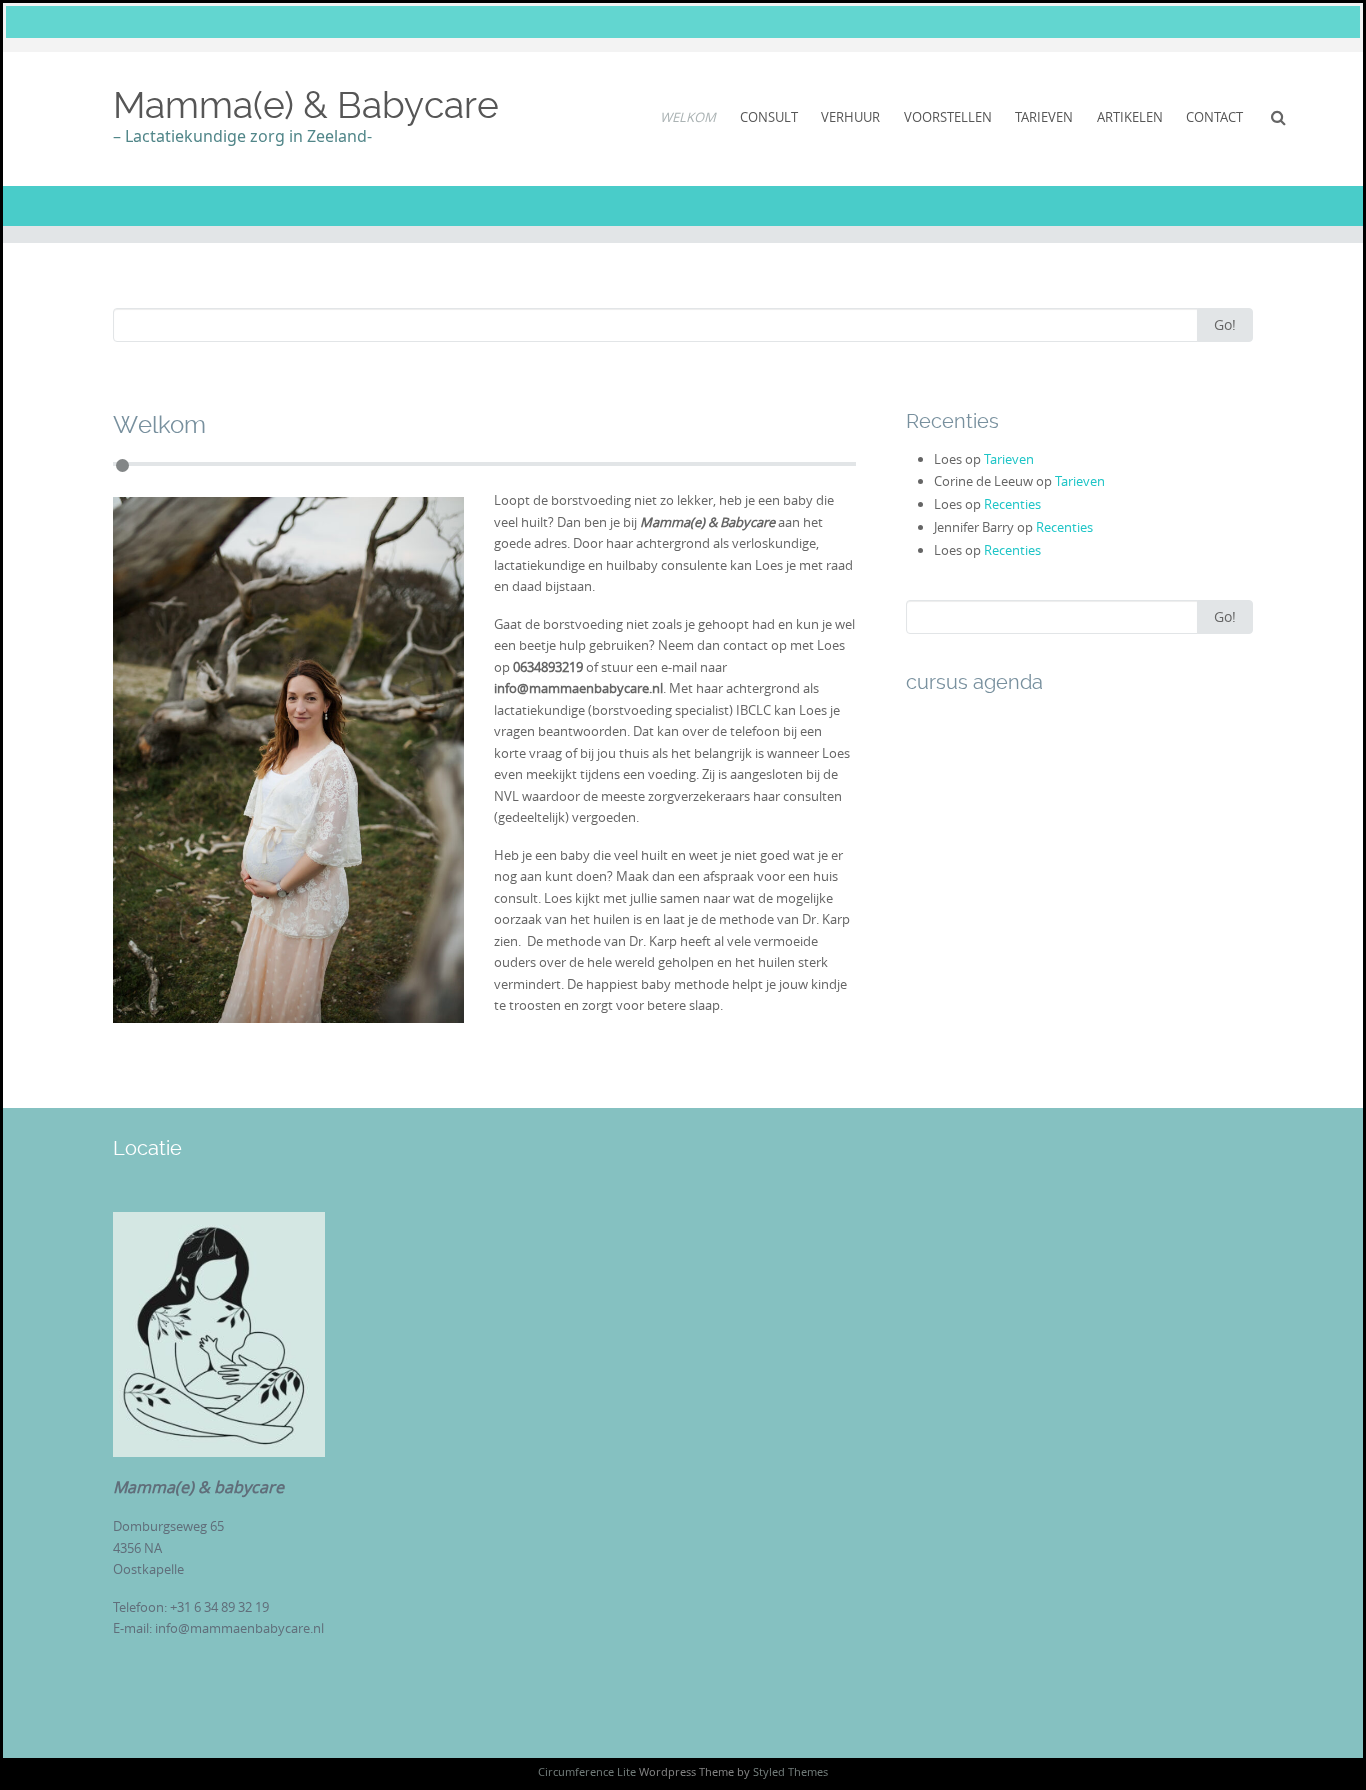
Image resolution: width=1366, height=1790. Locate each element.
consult (769, 117)
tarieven (1044, 117)
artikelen (1130, 117)
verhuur (850, 117)
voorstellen (948, 117)
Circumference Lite (587, 1771)
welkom (688, 117)
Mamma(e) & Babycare (306, 105)
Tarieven (1009, 459)
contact (1214, 117)
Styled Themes (790, 1771)
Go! (1225, 324)
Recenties (1012, 504)
